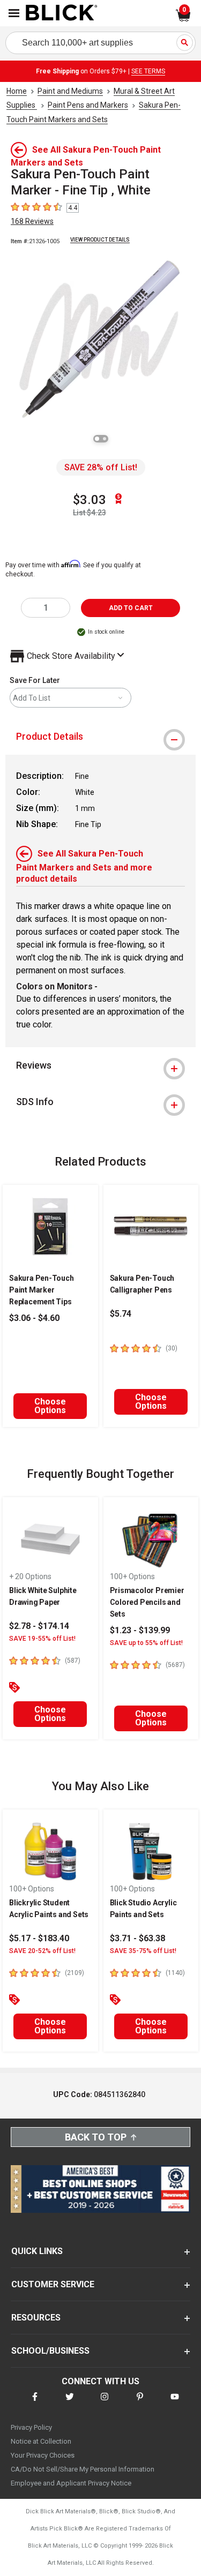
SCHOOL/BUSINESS (50, 2351)
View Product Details (100, 240)
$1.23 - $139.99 (140, 1630)
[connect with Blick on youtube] (175, 2403)
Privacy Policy (31, 2427)
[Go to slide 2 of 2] (105, 439)
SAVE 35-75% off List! (143, 1951)
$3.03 (90, 500)
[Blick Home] (62, 13)
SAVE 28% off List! (101, 467)
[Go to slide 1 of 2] (97, 439)
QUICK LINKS (37, 2251)
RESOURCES (36, 2318)
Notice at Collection (41, 2441)
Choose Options (50, 1406)
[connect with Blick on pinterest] (140, 2403)
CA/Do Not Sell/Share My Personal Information (83, 2469)
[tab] (100, 737)
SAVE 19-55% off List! (42, 1639)
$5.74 (121, 1314)
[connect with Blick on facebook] (35, 2403)
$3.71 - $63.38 (137, 1938)
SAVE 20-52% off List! (42, 1951)
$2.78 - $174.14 (39, 1626)
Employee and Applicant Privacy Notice (71, 2483)
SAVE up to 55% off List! (146, 1643)
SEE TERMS (148, 71)
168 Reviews (32, 221)
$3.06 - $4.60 (34, 1318)
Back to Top (96, 2137)
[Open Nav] (14, 13)
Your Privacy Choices (43, 2455)
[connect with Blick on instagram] (105, 2403)
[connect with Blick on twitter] (70, 2403)
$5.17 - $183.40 (39, 1938)
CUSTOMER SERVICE (53, 2284)
